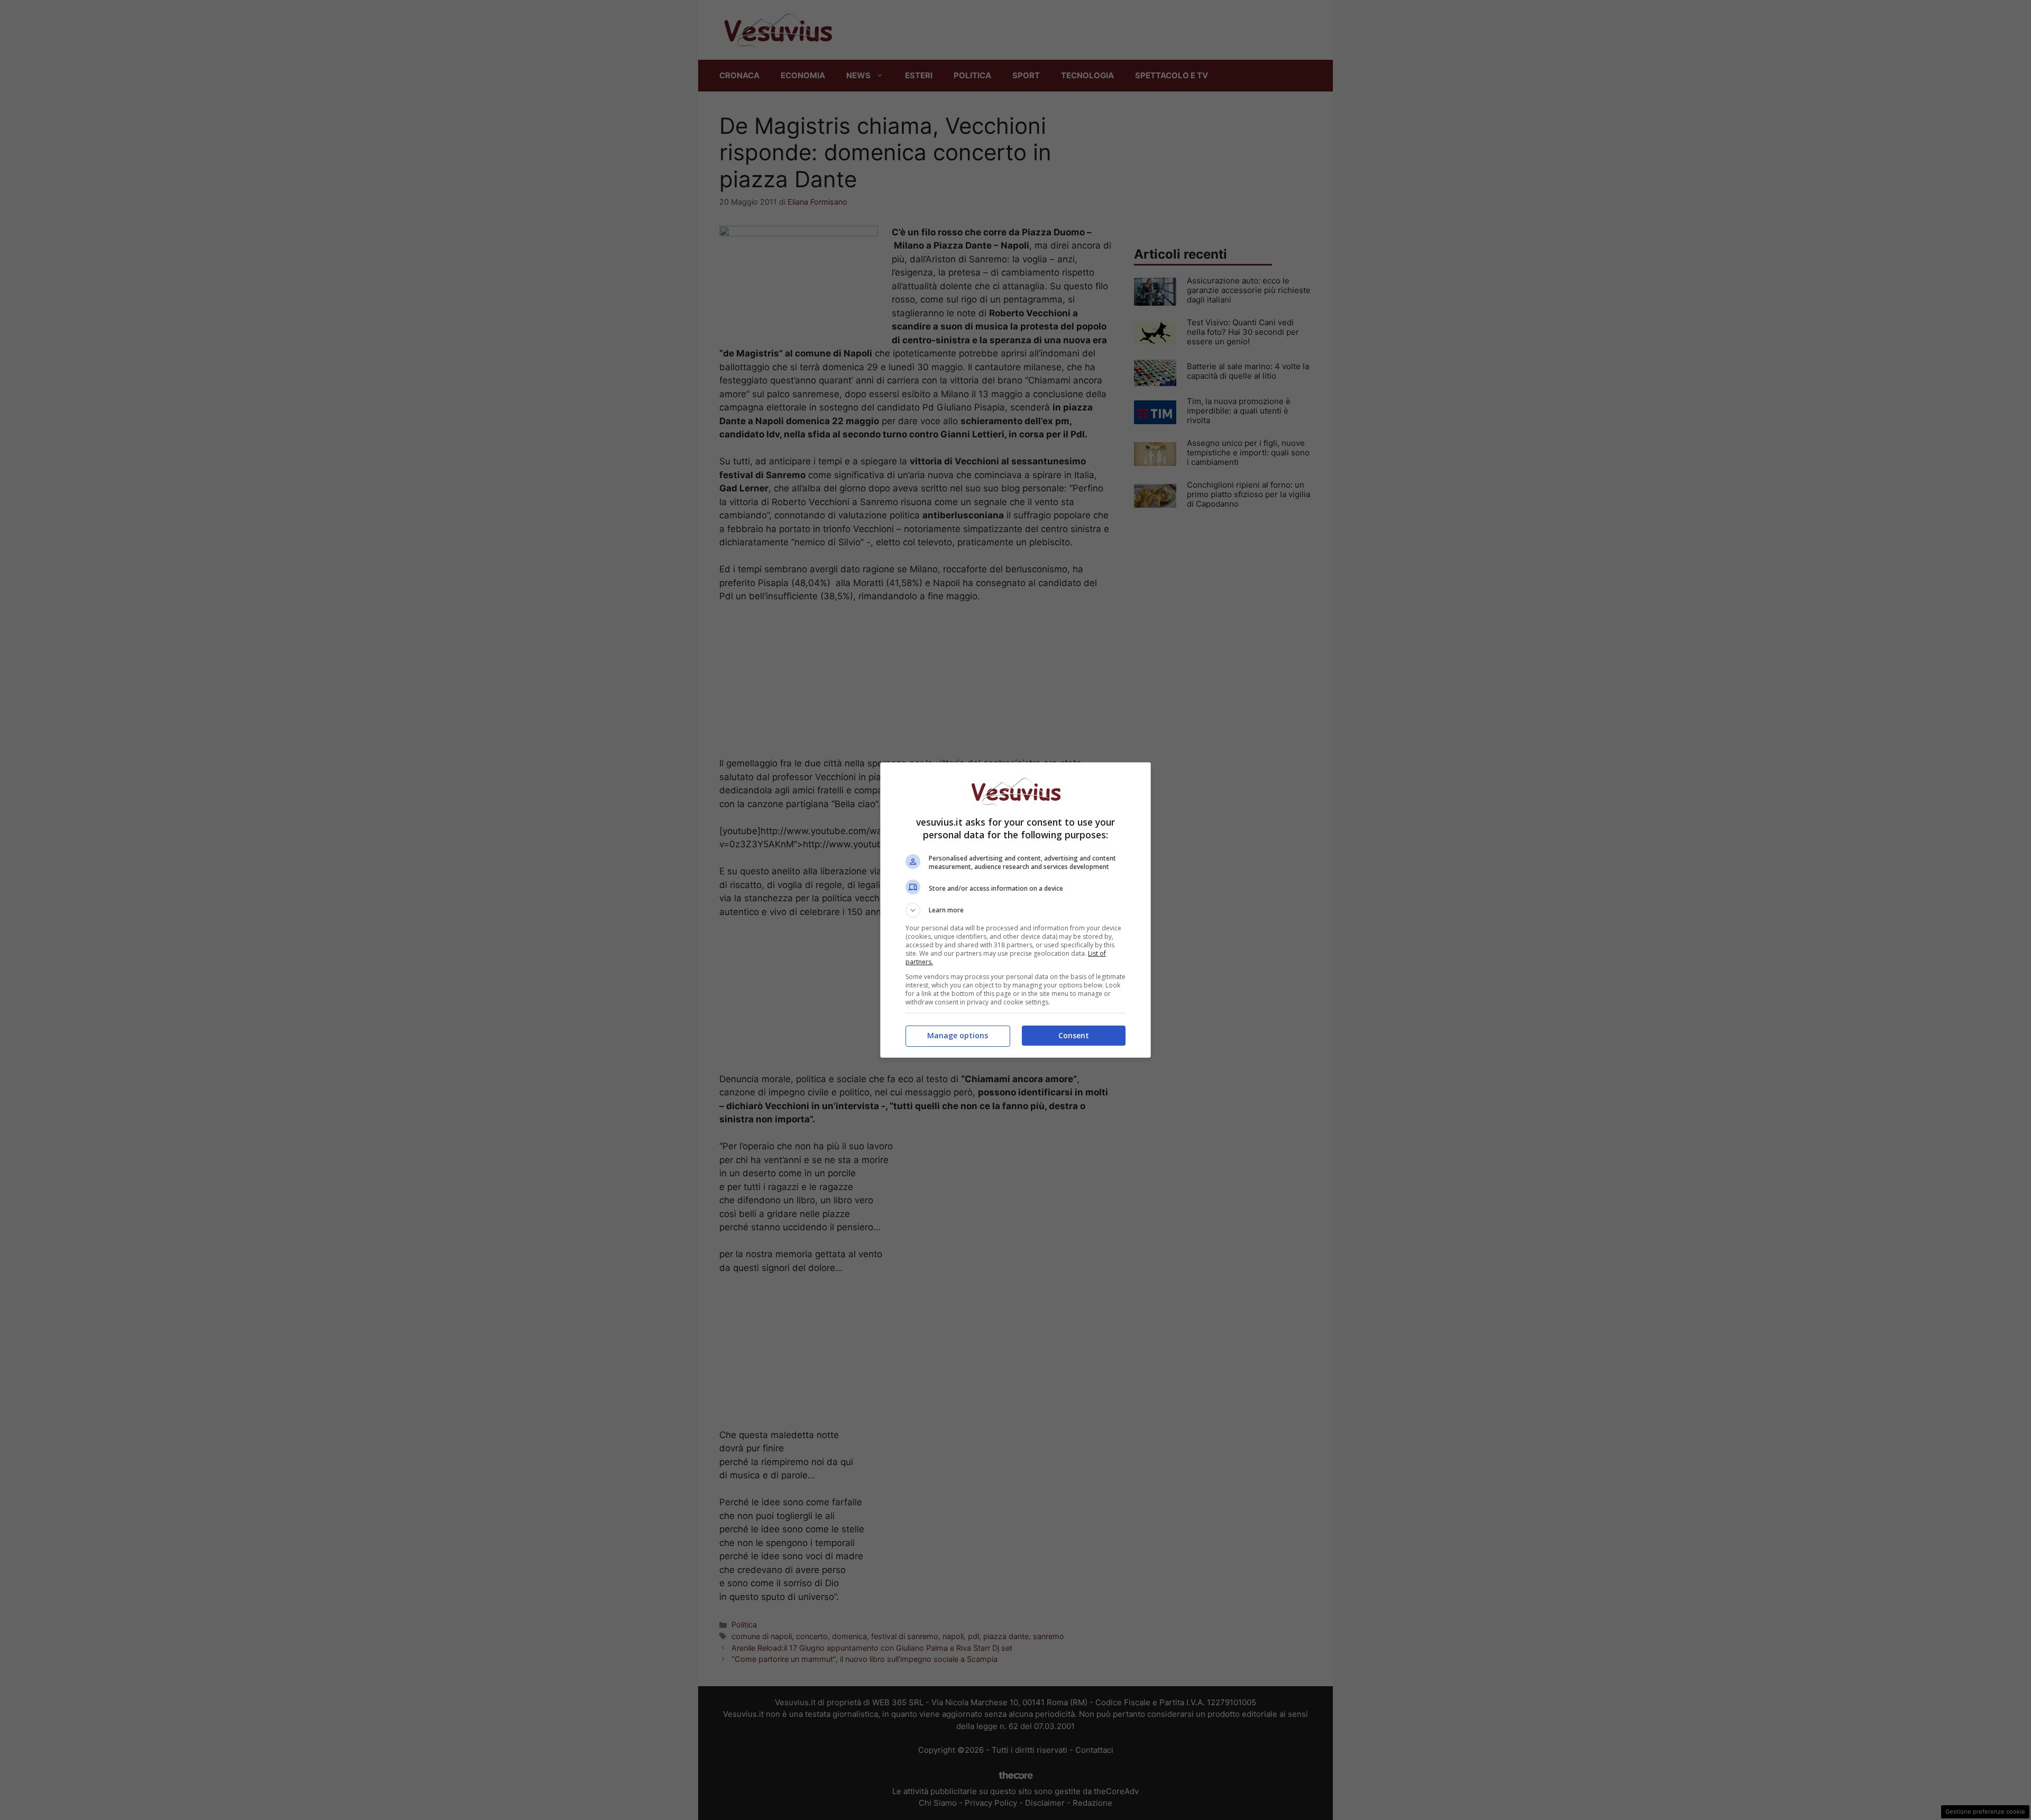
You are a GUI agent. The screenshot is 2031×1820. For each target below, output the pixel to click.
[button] (1015, 910)
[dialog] (1015, 910)
